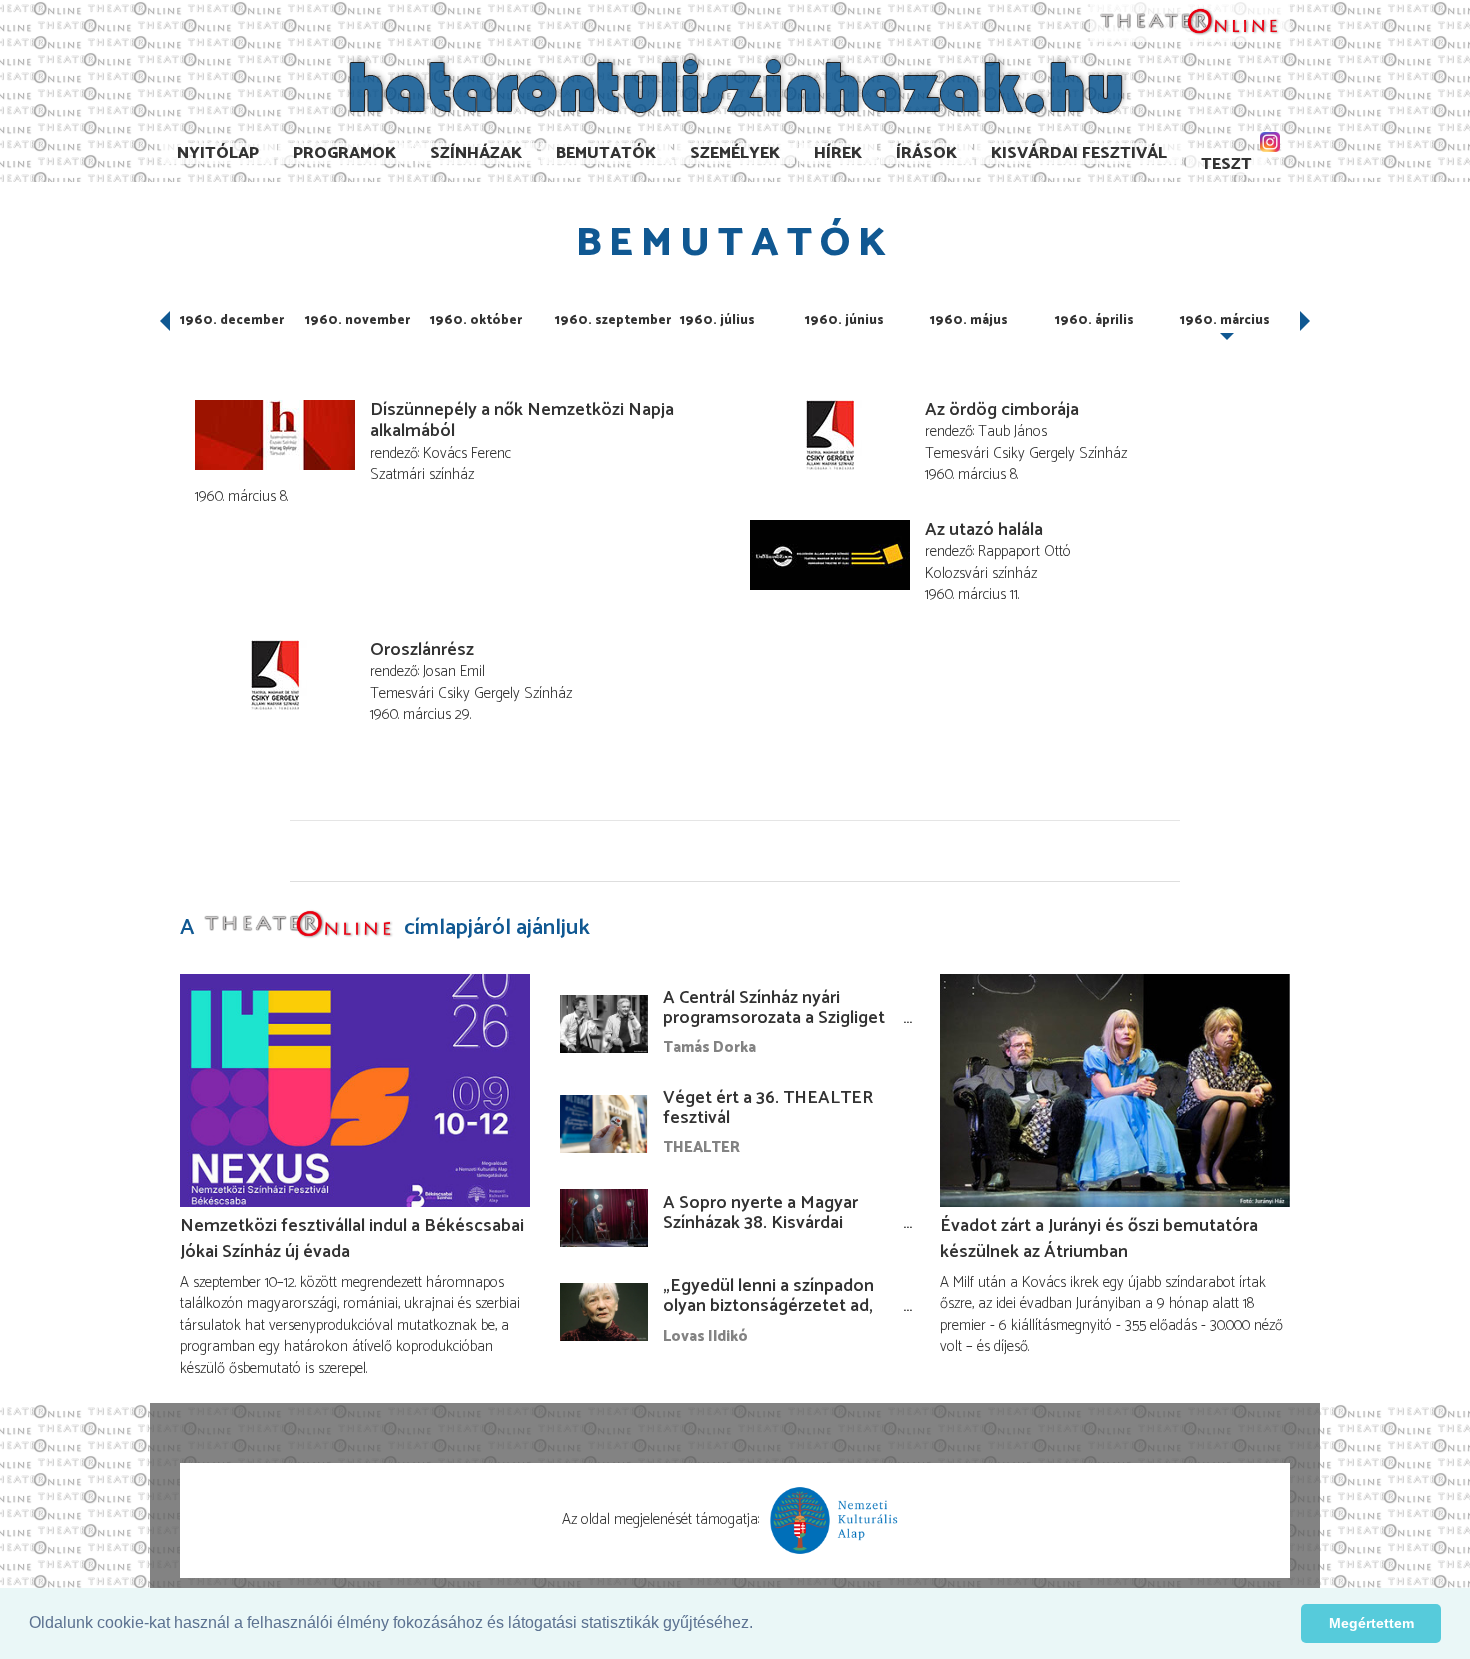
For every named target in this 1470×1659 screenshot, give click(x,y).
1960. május (969, 320)
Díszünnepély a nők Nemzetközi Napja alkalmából (522, 421)
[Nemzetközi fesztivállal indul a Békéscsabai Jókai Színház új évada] (355, 1090)
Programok (344, 153)
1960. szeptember (613, 320)
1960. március (1225, 320)
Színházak (476, 153)
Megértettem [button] (1371, 1623)
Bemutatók (606, 153)
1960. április (1094, 320)
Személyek (735, 153)
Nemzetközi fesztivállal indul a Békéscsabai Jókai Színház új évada (352, 1239)
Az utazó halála (984, 530)
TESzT (1226, 164)
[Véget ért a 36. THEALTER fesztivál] (604, 1124)
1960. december (232, 320)
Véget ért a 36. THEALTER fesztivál (768, 1108)
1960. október (476, 320)
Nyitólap (218, 153)
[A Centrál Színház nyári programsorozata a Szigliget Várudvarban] (604, 1024)
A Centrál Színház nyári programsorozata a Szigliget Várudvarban (774, 1018)
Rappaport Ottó (1024, 551)
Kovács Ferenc (467, 453)
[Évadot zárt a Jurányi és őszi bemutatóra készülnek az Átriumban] (1115, 1090)
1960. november (357, 320)
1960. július (717, 320)
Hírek (838, 153)
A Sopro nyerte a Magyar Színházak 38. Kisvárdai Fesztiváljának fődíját (760, 1223)
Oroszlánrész (422, 650)
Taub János (1012, 431)
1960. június (844, 320)
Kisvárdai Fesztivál (1079, 153)
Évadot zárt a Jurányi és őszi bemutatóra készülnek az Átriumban (1099, 1239)
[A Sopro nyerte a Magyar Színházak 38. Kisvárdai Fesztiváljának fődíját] (604, 1218)
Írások (926, 153)
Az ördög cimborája (1002, 410)
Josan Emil (454, 671)
